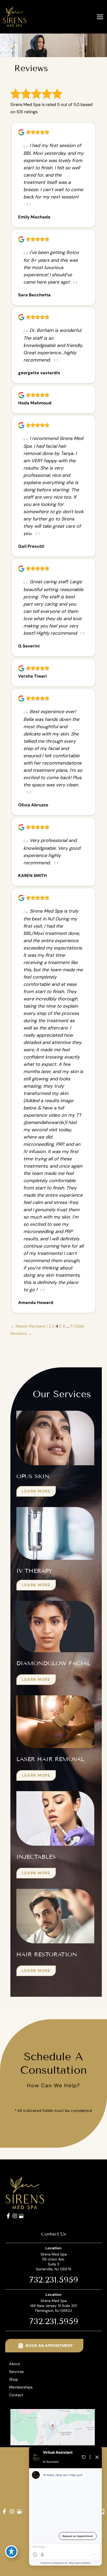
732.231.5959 (54, 2280)
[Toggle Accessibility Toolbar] (11, 2552)
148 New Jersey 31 (53, 2306)
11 (71, 1326)
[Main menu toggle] (100, 17)
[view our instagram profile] (15, 2216)
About (15, 2364)
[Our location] (102, 2512)
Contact (16, 2395)
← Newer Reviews (28, 1326)
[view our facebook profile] (8, 2216)
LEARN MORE (36, 1491)
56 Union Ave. (54, 2262)
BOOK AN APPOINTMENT (49, 2346)
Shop (14, 2380)
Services (16, 2372)
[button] (36, 1491)
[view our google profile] (21, 2216)
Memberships (21, 2387)
